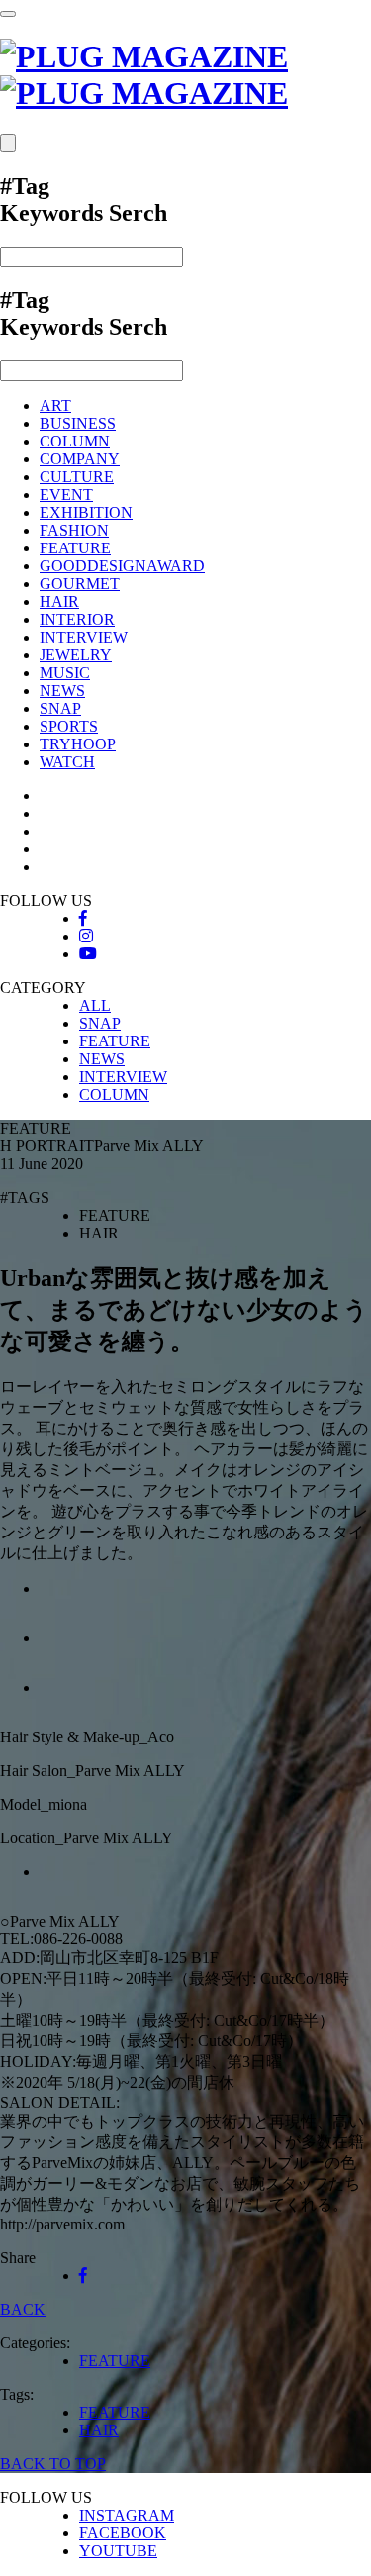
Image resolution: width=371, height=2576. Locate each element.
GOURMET (80, 584)
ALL (95, 1005)
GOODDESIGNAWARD (122, 566)
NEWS (62, 691)
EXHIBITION (86, 512)
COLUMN (75, 441)
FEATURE (75, 548)
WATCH (67, 762)
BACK (23, 2309)
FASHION (74, 530)
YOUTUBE (118, 2551)
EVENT (66, 495)
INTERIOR (77, 619)
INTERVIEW (84, 637)
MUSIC (65, 673)
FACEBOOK (123, 2533)
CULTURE (77, 477)
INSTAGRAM (127, 2515)
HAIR (59, 601)
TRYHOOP (78, 744)
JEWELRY (76, 655)
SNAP (60, 708)
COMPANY (80, 459)
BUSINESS (78, 423)
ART (55, 405)
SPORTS (69, 726)
